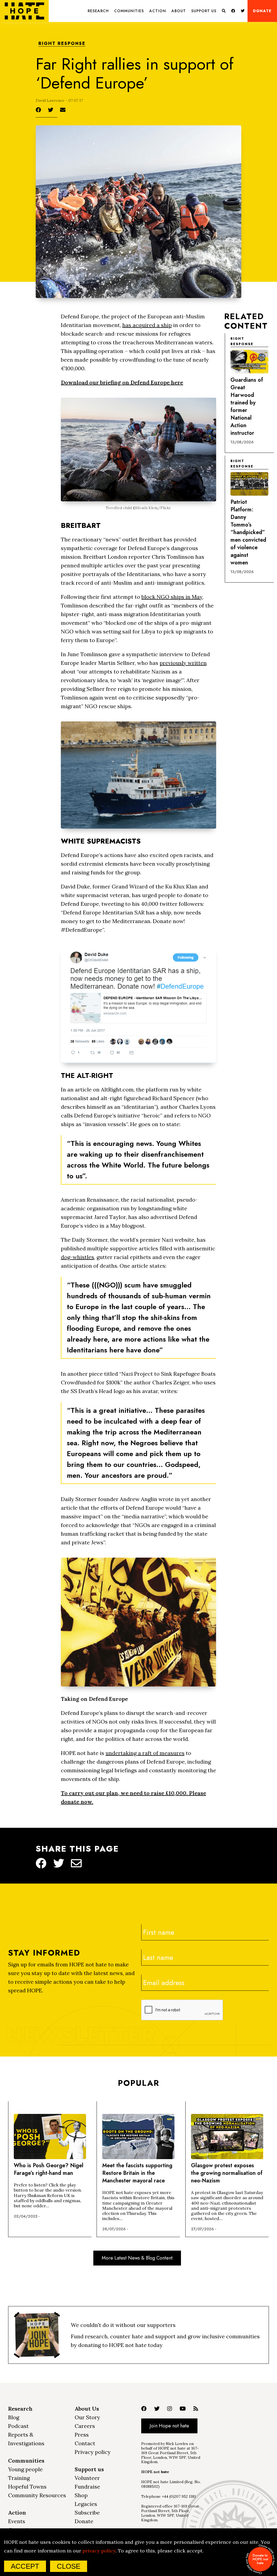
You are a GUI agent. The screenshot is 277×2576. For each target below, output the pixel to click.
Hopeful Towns (27, 2487)
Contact (85, 2443)
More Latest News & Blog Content (137, 2258)
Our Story (87, 2417)
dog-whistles (78, 1257)
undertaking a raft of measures (145, 1753)
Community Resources (37, 2495)
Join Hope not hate (169, 2426)
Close (69, 2566)
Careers (85, 2426)
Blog (14, 2417)
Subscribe (87, 2513)
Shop (81, 2495)
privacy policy (99, 2551)
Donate (262, 11)
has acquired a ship (147, 325)
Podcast (18, 2426)
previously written (183, 663)
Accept (25, 2566)
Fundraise (87, 2487)
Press (82, 2435)
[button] (98, 11)
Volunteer (87, 2478)
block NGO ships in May (172, 597)
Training (19, 2478)
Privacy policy (93, 2452)
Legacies (86, 2504)
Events (17, 2521)
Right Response (62, 44)
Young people (25, 2469)
